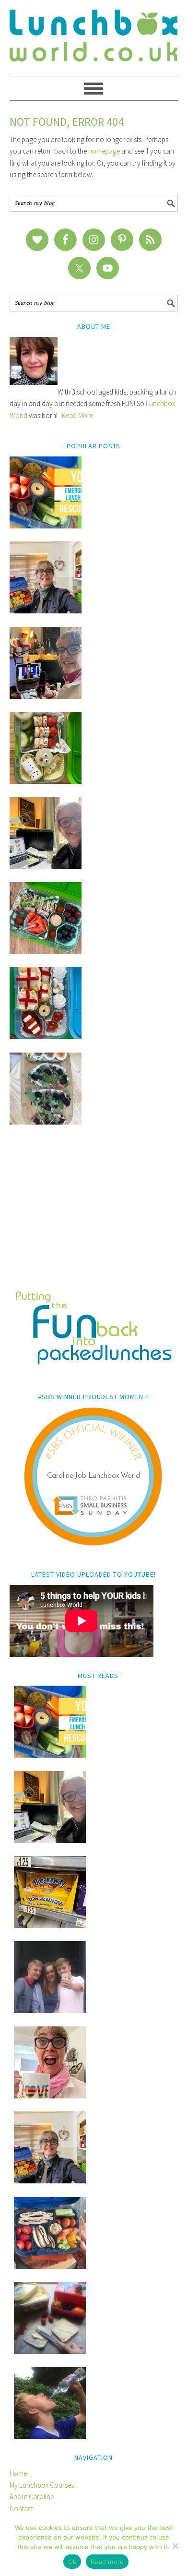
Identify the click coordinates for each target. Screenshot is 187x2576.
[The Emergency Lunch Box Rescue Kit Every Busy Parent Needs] (46, 526)
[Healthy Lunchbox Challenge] (50, 2351)
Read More (77, 415)
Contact (21, 2509)
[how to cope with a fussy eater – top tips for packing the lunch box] (50, 2096)
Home (18, 2473)
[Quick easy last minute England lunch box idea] (46, 1036)
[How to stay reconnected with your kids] (50, 2010)
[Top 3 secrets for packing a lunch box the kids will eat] (46, 866)
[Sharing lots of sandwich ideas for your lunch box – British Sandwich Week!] (46, 1122)
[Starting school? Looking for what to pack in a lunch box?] (50, 2266)
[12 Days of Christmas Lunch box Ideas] (46, 781)
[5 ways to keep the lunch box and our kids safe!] (50, 2181)
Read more (107, 2562)
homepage (104, 151)
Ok (72, 2562)
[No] (175, 2546)
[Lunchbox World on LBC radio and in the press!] (46, 696)
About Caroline (32, 2497)
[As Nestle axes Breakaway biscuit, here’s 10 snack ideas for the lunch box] (50, 1925)
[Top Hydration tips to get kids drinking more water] (50, 2436)
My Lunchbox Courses (42, 2485)
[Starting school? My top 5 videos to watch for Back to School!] (46, 952)
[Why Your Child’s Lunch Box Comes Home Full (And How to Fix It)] (46, 611)
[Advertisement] (94, 1214)
